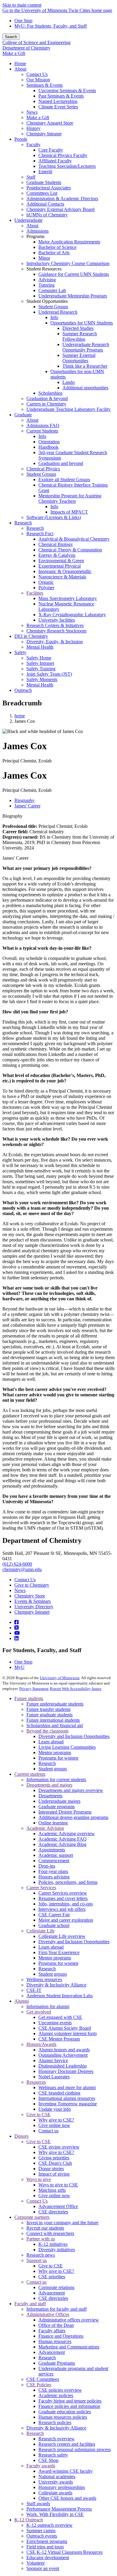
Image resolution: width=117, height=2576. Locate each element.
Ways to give (39, 2179)
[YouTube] (17, 1633)
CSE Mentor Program (59, 2039)
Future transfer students (48, 1709)
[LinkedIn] (16, 1638)
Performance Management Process (59, 2509)
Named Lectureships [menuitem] (58, 101)
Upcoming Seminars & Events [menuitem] (67, 90)
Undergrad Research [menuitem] (58, 312)
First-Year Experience (59, 1952)
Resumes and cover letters (63, 1898)
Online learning (53, 1823)
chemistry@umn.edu (22, 1569)
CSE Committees (43, 2379)
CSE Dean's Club (55, 2163)
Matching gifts (52, 2190)
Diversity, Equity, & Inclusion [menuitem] (55, 642)
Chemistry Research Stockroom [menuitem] (56, 631)
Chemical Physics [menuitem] (43, 469)
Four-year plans (53, 1871)
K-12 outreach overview (49, 2525)
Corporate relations (56, 2287)
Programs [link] (35, 236)
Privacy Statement (34, 1689)
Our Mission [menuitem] (38, 80)
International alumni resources (67, 2098)
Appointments (52, 1850)
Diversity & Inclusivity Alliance (56, 1985)
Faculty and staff (30, 2304)
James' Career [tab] (27, 806)
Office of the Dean (56, 2325)
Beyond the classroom (47, 1731)
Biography (12, 816)
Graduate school (54, 1925)
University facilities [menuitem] (57, 620)
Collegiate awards (55, 2493)
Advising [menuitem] (47, 280)
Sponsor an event (43, 2568)
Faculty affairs (52, 2331)
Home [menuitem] (20, 63)
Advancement (52, 2293)
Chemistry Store (30, 1596)
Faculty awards (41, 2466)
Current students (30, 1774)
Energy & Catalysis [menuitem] (57, 555)
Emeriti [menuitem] (45, 172)
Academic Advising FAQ (63, 1839)
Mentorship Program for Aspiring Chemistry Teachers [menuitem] (70, 498)
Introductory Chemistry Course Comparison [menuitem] (68, 263)
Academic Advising (45, 1828)
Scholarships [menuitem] (50, 393)
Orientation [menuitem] (49, 442)
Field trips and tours (45, 2547)
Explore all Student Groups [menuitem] (64, 480)
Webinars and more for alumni (67, 2087)
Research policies (55, 2422)
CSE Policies (39, 2385)
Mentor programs (55, 1753)
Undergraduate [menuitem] (28, 220)
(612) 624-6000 (17, 1564)
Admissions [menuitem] (37, 231)
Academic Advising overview (67, 1834)
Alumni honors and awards (64, 2050)
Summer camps (41, 2531)
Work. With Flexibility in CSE (55, 2514)
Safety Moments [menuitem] (42, 679)
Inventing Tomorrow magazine (68, 2104)
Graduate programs (57, 1807)
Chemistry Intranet (32, 1612)
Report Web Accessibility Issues (76, 1689)
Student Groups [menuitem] (53, 307)
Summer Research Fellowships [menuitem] (80, 336)
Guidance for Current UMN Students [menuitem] (74, 274)
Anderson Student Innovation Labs (60, 1996)
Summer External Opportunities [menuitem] (79, 358)
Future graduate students (49, 1715)
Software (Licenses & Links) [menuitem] (54, 517)
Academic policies (56, 2395)
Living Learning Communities (67, 1747)
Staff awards (38, 2504)
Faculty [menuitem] (33, 145)
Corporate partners (32, 2217)
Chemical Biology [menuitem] (56, 544)
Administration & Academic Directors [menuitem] (62, 199)
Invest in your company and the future (62, 2223)
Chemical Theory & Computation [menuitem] (70, 550)
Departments (50, 1796)
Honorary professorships (62, 2487)
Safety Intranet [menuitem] (40, 663)
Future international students (53, 1720)
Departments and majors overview (71, 1790)
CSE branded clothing (59, 2093)
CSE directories (53, 2212)
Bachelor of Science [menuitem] (57, 247)
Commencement (54, 1861)
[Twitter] (16, 1628)
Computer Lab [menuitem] (52, 290)
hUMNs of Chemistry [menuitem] (47, 215)
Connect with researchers (50, 2233)
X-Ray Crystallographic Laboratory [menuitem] (72, 615)
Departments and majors (49, 1785)
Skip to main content (22, 5)
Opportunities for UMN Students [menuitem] (82, 323)
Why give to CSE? (56, 2120)
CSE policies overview (60, 2390)
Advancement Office (58, 2206)
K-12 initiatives (53, 2244)
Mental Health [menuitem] (40, 647)
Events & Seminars (33, 1601)
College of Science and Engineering (36, 42)
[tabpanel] (58, 832)
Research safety (53, 2455)
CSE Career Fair (54, 1915)
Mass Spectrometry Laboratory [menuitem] (68, 598)
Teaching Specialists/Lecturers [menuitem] (67, 166)
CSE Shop (48, 2460)
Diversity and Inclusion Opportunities (74, 1736)
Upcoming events (55, 2023)
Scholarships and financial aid (55, 1725)
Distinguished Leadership (63, 2066)
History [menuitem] (33, 128)
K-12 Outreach (29, 2520)
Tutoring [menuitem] (46, 285)
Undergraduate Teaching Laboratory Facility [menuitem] (69, 409)
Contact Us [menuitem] (37, 74)
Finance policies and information (69, 2406)
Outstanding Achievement (63, 2055)
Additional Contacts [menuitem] (45, 204)
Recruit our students (45, 2228)
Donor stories (51, 2169)
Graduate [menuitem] (23, 415)
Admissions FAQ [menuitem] (43, 425)
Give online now (54, 2125)
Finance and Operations (61, 2336)
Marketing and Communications (69, 2347)
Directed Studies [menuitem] (78, 328)
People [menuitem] (21, 139)
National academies (57, 2476)
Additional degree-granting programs (73, 1817)
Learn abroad (51, 1742)
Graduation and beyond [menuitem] (61, 463)
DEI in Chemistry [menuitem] (31, 636)
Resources (36, 2082)
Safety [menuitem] (20, 652)
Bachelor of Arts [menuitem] (54, 253)
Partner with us (41, 2239)
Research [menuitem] (23, 523)
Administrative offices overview (69, 2320)
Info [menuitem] (54, 317)
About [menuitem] (20, 69)
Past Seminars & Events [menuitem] (61, 96)
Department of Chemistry (26, 48)
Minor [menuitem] (44, 258)
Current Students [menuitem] (42, 431)
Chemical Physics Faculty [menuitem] (63, 155)
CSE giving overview (59, 2147)
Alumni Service (53, 2060)
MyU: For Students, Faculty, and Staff (51, 26)
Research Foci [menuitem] (40, 534)
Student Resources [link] (44, 269)
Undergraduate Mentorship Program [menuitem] (73, 296)
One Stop (23, 21)
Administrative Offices (48, 2314)
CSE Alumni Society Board (65, 2028)
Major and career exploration (66, 1920)
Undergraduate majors (59, 1801)
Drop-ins (47, 1866)
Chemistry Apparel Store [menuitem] (50, 123)
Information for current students (56, 1780)
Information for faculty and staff (57, 2309)
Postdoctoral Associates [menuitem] (49, 188)
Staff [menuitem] (31, 177)
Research (47, 1763)
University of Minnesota (60, 1678)
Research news (41, 2255)
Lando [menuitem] (69, 382)
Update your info (55, 2109)
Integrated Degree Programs (65, 1812)
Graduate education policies (65, 2412)
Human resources (55, 2341)
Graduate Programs (57, 2363)
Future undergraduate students (55, 1704)
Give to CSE (39, 2114)
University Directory (34, 1607)
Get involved (39, 2012)
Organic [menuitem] (46, 582)
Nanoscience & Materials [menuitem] (62, 577)
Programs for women (58, 1758)
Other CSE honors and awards (67, 2498)
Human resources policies (63, 2417)
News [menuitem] (32, 112)
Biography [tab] (24, 800)
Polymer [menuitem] (46, 588)
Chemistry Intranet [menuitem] (44, 134)
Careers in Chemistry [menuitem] (46, 404)
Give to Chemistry (32, 1585)
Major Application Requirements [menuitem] (69, 242)
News (20, 1590)
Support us (37, 2260)
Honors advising (54, 1877)
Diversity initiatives (57, 2250)
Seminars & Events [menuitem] (45, 85)
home (20, 716)
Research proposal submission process (75, 2449)
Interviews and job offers (62, 1909)
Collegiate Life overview (62, 1936)
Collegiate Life (40, 1931)
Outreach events (42, 2536)
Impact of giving (54, 2174)
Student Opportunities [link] (47, 301)
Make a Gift (14, 53)
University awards (56, 2482)
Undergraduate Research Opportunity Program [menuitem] (86, 347)
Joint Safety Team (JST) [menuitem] (49, 674)
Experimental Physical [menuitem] (60, 566)
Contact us (48, 2131)
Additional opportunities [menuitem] (85, 388)
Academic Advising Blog (62, 1844)
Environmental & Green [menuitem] (61, 561)
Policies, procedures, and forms (68, 1882)
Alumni (22, 2001)
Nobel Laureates (54, 2077)
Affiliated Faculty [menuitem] (55, 161)
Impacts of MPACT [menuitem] (69, 512)
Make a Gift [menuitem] (38, 118)
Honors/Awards (41, 2044)
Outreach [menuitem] (23, 690)
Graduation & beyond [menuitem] (47, 398)
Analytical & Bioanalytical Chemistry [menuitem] (74, 539)
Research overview (57, 2439)
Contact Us (25, 1580)
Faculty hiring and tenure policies (70, 2401)
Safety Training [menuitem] (41, 669)
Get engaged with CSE (60, 2017)
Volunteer (36, 2563)
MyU (19, 1667)
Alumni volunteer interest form (67, 2033)
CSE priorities (52, 2277)
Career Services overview (63, 1893)
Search (11, 37)
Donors (21, 2136)
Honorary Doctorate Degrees (66, 2071)
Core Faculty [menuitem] (51, 150)
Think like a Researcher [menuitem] (85, 366)
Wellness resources (44, 1979)
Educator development (48, 2558)
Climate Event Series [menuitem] (58, 107)
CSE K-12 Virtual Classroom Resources (64, 2552)
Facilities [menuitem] (35, 593)
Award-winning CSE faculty (66, 2471)
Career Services (41, 1888)
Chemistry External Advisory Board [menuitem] (60, 209)
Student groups (53, 1769)
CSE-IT (34, 1990)
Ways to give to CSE (58, 2185)
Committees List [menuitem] (42, 193)
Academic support (56, 1855)
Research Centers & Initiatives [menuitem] (55, 625)
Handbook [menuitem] (48, 447)
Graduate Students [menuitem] (44, 182)
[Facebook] (16, 1622)
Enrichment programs (47, 2541)
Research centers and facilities (67, 2444)
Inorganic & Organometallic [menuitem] (65, 571)
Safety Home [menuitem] (39, 658)
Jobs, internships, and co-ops (66, 1904)
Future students (29, 1698)
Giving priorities (54, 2158)
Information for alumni (48, 2006)
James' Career (15, 858)
